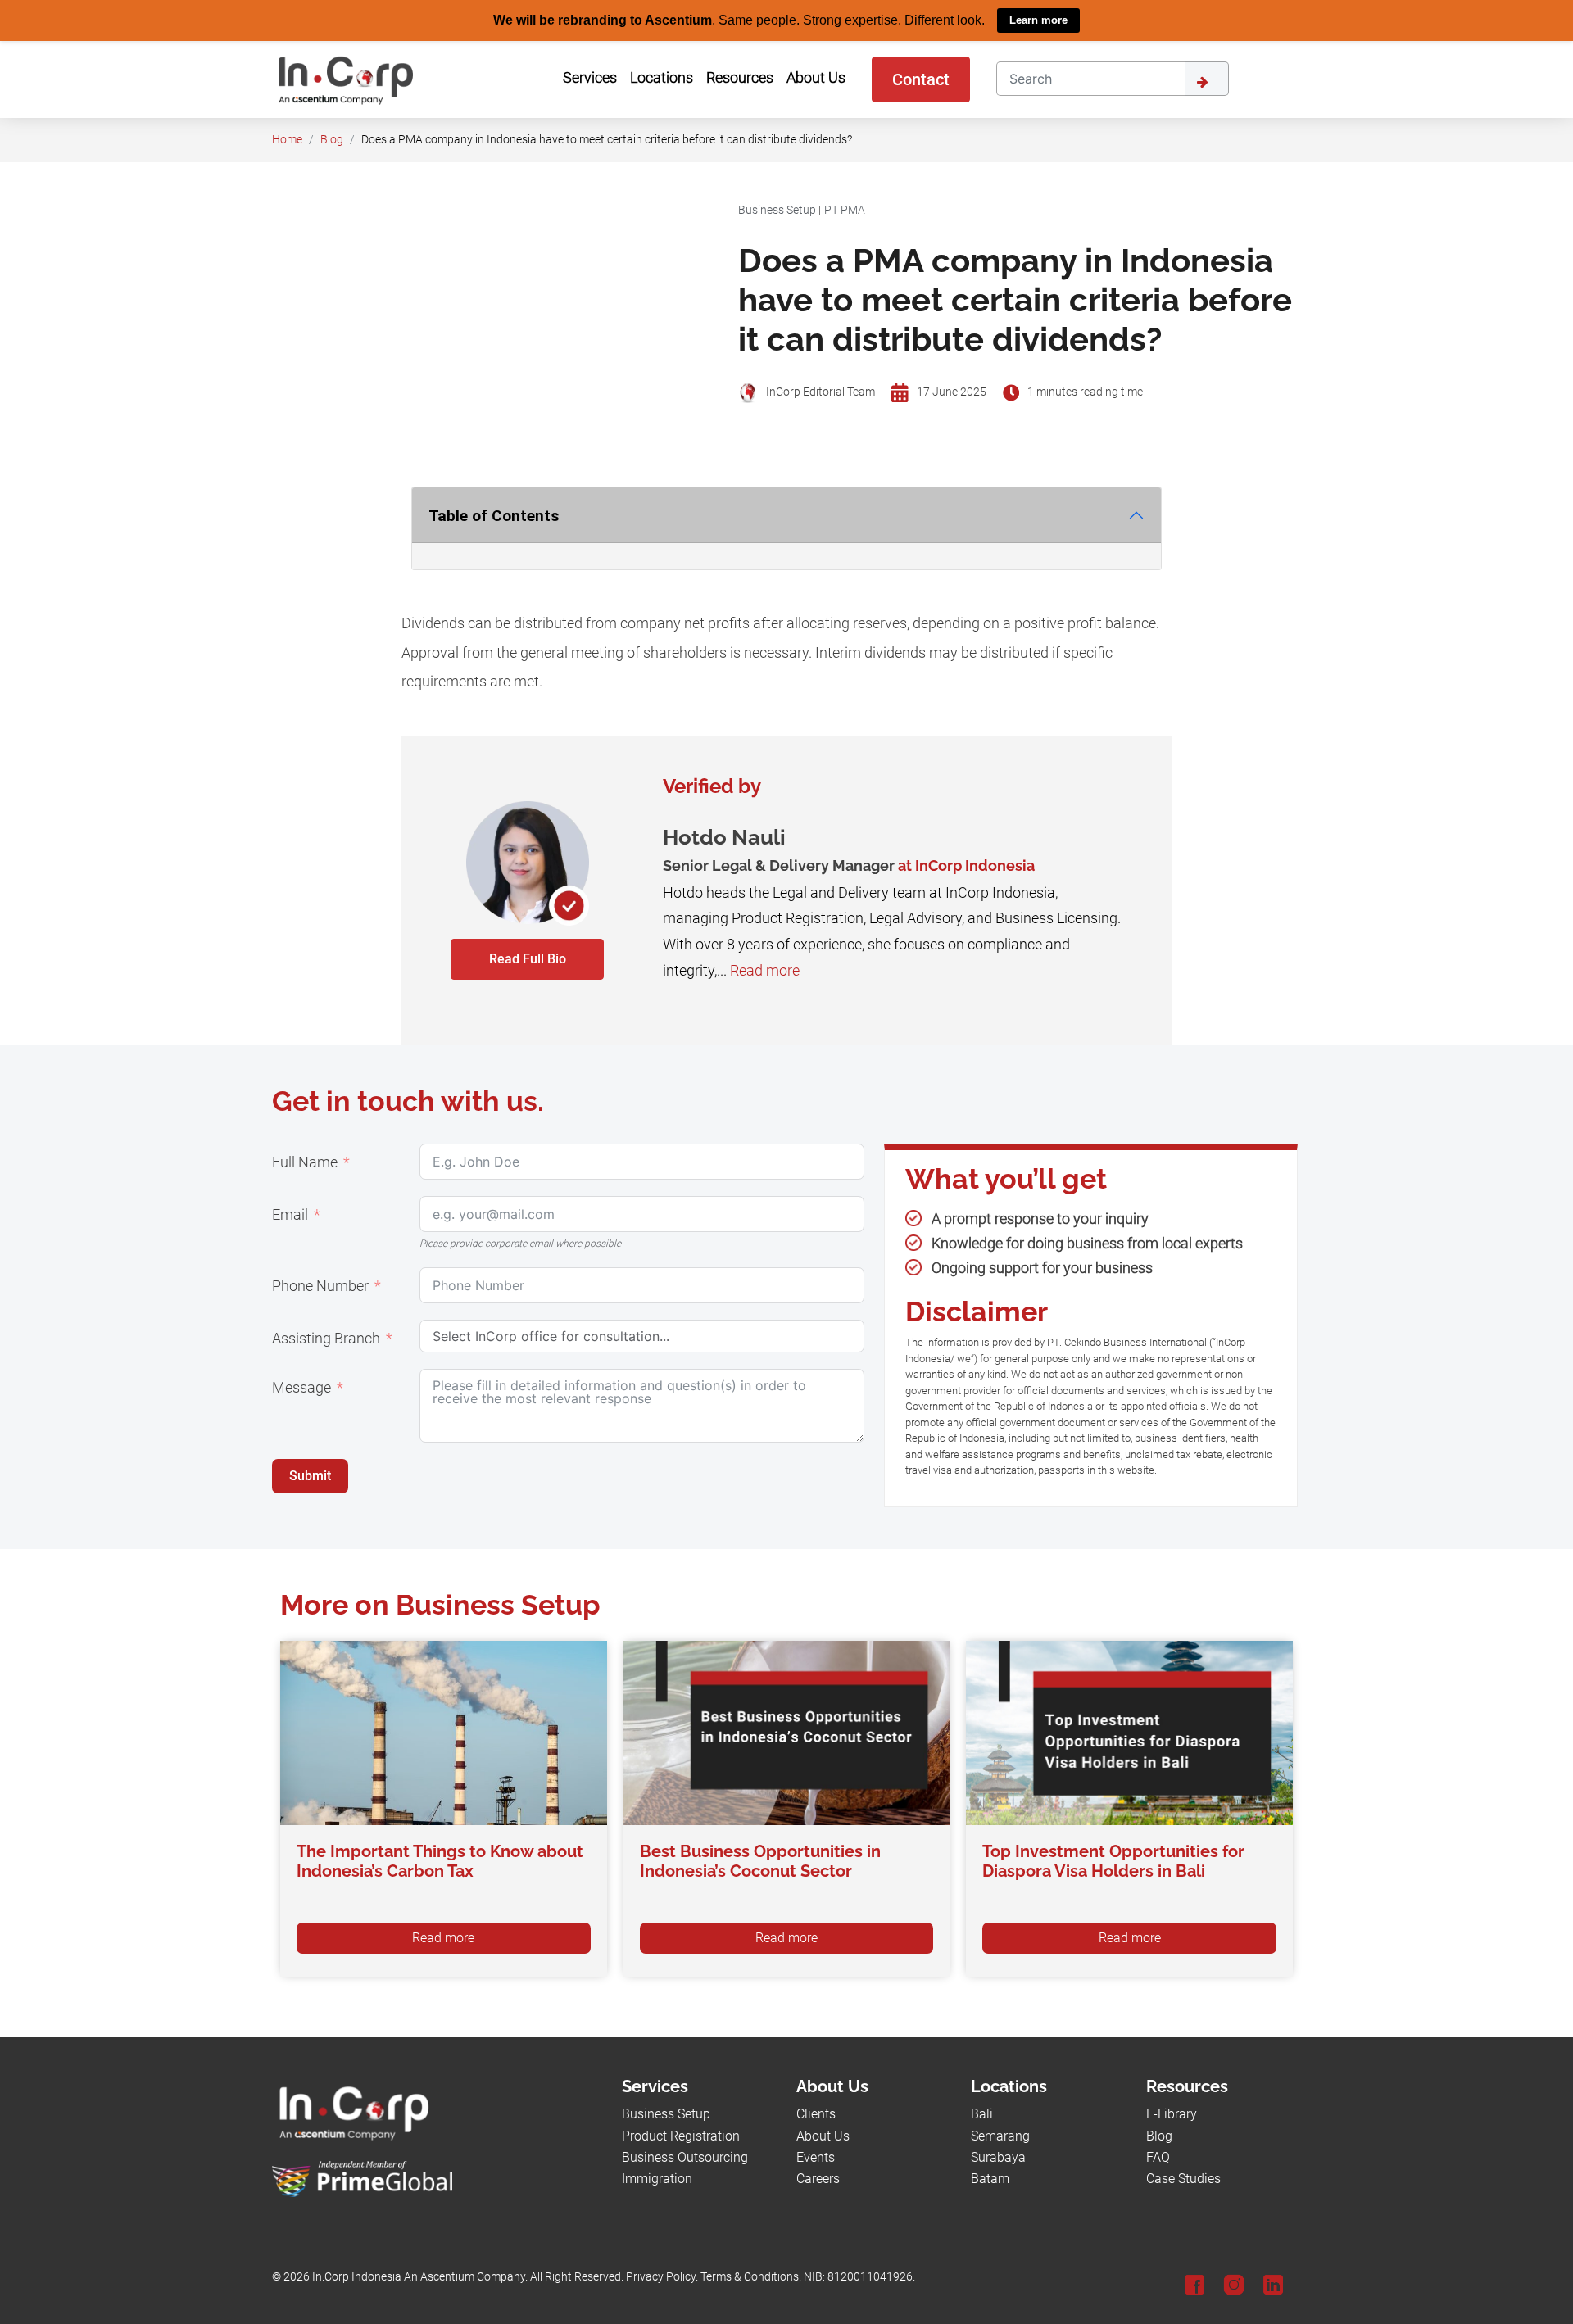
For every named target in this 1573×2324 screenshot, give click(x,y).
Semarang (1000, 2135)
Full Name (305, 1162)
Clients (816, 2114)
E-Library (1172, 2114)
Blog (332, 139)
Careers (818, 2179)
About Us (823, 2135)
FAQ (1158, 2156)
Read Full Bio (528, 958)
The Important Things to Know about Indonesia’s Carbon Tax (440, 1861)
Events (816, 2156)
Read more (765, 970)
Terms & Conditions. (751, 2277)
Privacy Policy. (662, 2277)
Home (287, 139)
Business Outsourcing (685, 2156)
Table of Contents (494, 515)
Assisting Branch (326, 1338)
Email (290, 1214)
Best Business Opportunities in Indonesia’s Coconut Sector (760, 1861)
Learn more (1038, 20)
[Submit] (1207, 78)
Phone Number (320, 1285)
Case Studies (1183, 2179)
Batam (990, 2179)
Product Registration (681, 2135)
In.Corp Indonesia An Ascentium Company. (420, 2277)
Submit (310, 1475)
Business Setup (777, 209)
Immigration (657, 2179)
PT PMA (845, 209)
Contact (921, 79)
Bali (982, 2114)
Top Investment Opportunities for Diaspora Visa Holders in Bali (1113, 1861)
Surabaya (998, 2156)
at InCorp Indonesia (966, 865)
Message (301, 1387)
